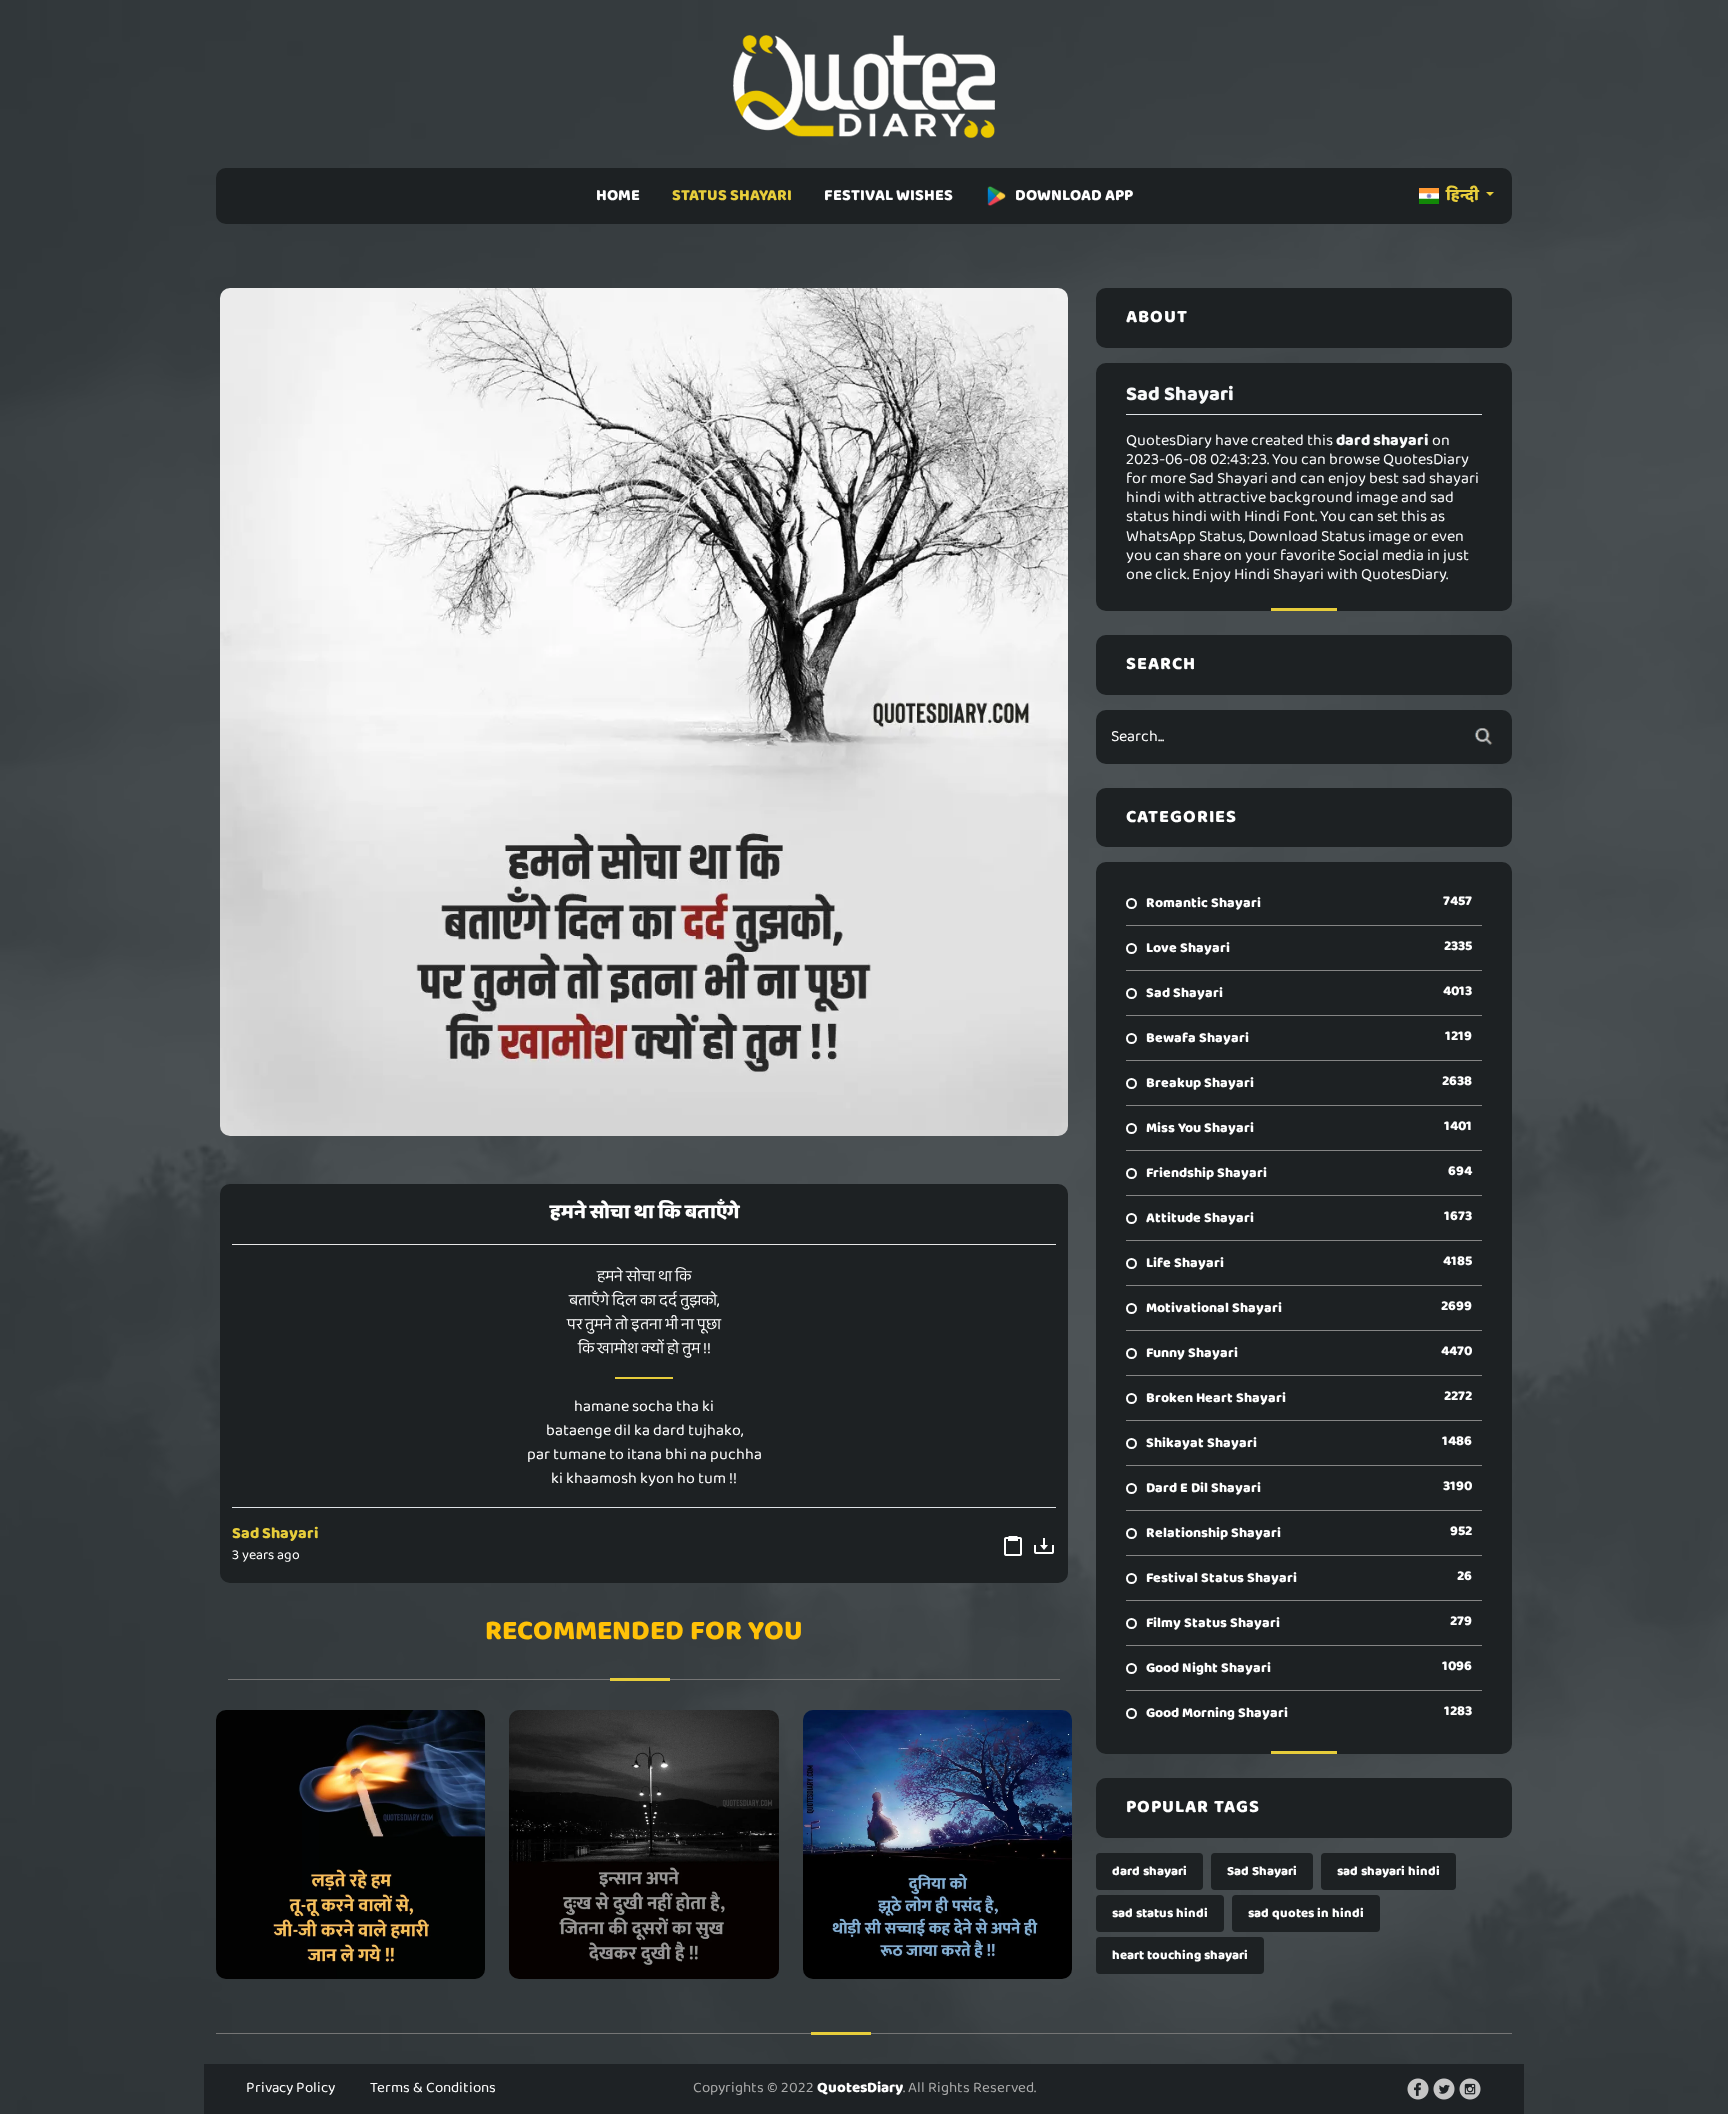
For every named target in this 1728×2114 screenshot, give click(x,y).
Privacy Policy (290, 2088)
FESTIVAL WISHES (888, 195)
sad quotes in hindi (1306, 1913)
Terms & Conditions (433, 2088)
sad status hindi (1160, 1913)
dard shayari (1149, 1871)
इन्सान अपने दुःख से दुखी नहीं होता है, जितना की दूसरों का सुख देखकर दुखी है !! (643, 1844)
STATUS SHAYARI (732, 195)
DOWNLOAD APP (1074, 195)
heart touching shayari (1180, 1955)
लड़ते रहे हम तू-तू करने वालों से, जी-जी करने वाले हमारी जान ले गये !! (351, 1844)
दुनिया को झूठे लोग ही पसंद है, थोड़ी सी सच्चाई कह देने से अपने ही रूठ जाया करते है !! (937, 1844)
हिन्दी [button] (1462, 195)
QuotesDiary (860, 2088)
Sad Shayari (275, 1533)
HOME (618, 195)
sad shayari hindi (1388, 1871)
